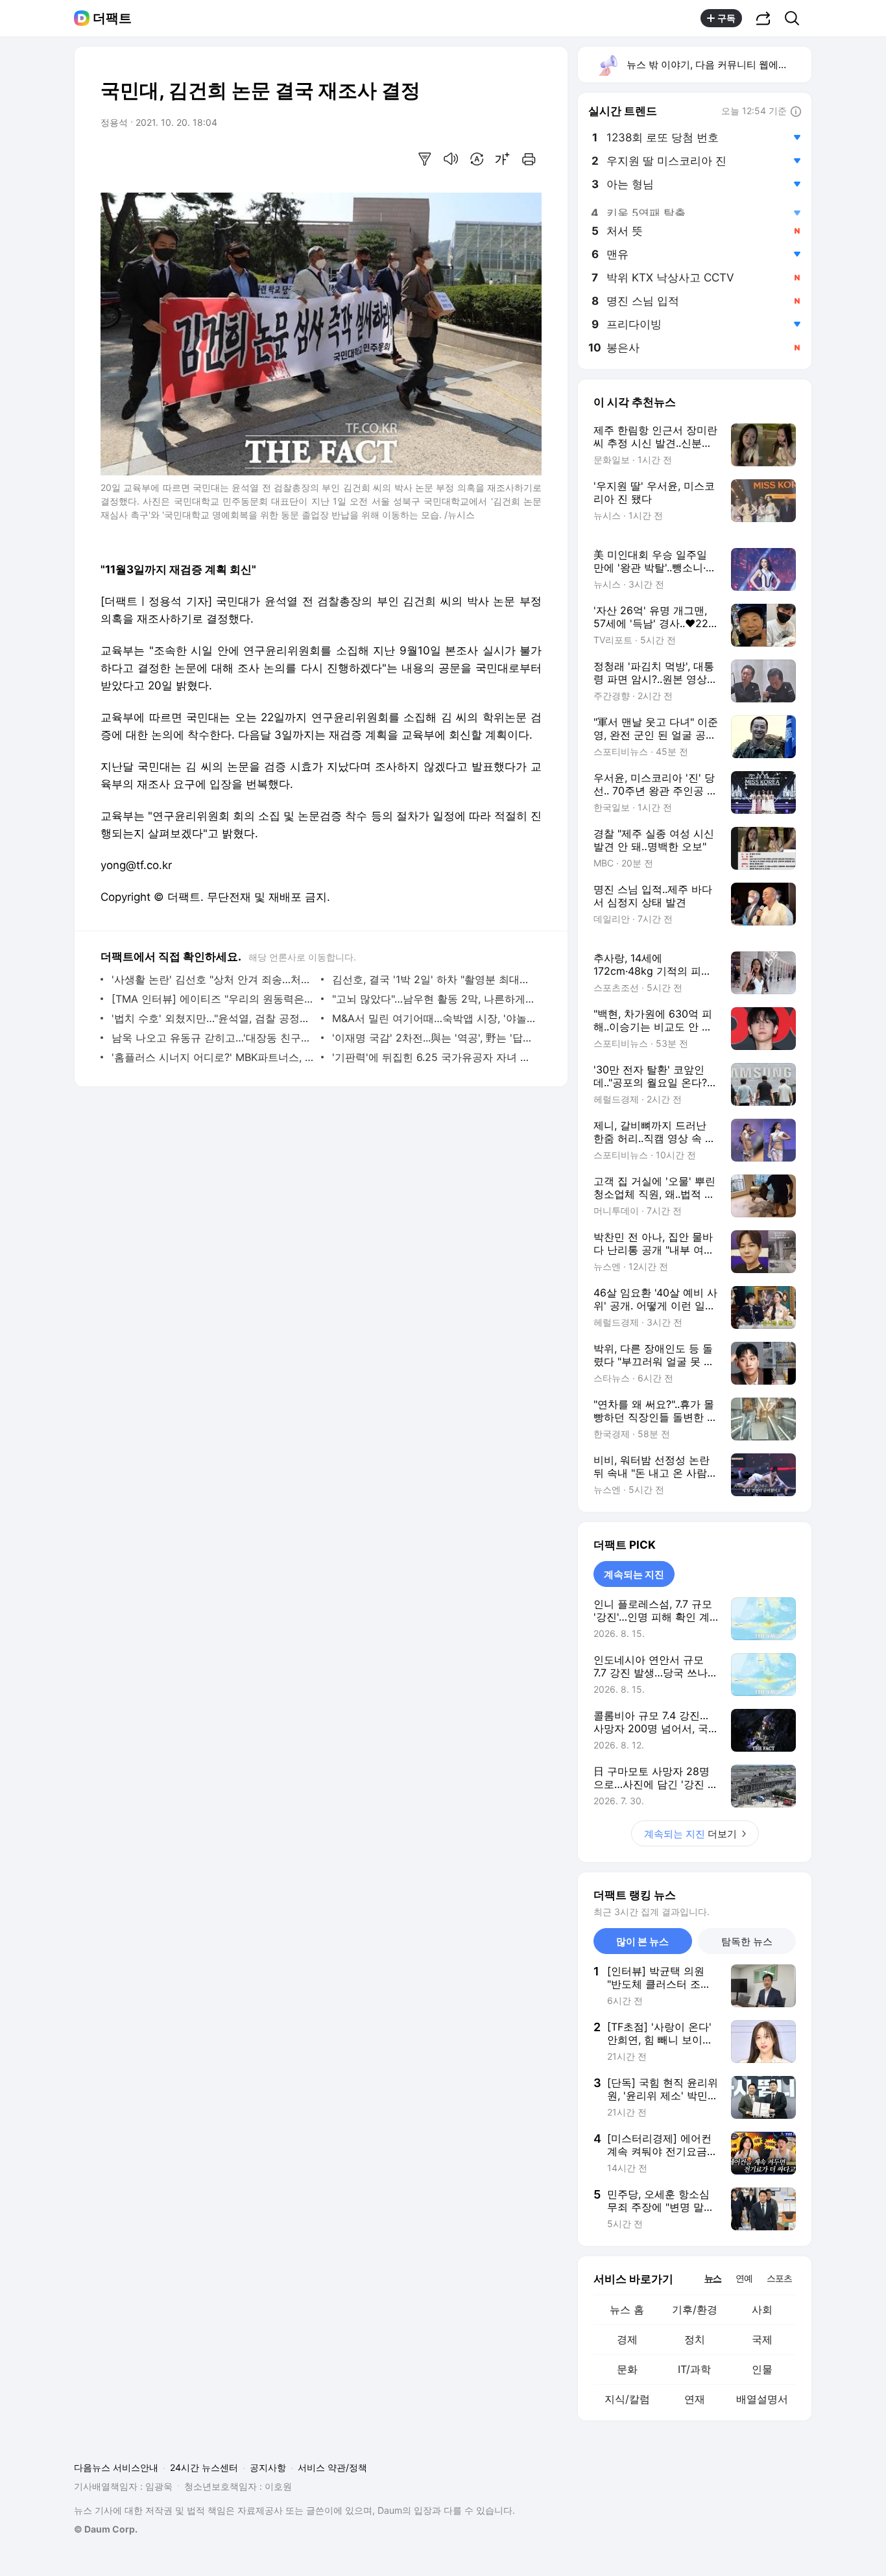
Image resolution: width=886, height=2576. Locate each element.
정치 (695, 2339)
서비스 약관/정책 (332, 2467)
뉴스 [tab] (713, 2278)
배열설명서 (762, 2399)
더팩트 (112, 18)
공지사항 (268, 2467)
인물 (762, 2369)
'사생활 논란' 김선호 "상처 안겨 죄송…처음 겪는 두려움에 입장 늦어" (213, 979)
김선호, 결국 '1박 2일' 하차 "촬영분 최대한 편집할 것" (434, 979)
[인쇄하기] (529, 159)
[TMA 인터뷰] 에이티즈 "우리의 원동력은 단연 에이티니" (213, 999)
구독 (726, 18)
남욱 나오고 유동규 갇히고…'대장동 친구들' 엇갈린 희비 (213, 1038)
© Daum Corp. (106, 2529)
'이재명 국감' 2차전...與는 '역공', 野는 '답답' (434, 1038)
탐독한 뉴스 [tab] (747, 1941)
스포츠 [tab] (779, 2278)
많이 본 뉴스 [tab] (642, 1941)
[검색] (796, 18)
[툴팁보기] (796, 112)
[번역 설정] (477, 159)
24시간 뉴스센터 (204, 2467)
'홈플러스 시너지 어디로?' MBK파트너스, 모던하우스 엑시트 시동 (213, 1057)
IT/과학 (694, 2369)
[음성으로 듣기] (451, 159)
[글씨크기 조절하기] (503, 159)
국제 (762, 2339)
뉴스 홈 (627, 2309)
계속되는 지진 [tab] (634, 1574)
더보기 (690, 1834)
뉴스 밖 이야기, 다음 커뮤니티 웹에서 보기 (718, 65)
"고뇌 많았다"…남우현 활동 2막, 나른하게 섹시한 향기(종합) (434, 999)
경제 (627, 2339)
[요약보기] (425, 159)
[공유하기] (763, 18)
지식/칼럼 (627, 2399)
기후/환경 (695, 2309)
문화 (627, 2369)
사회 (762, 2309)
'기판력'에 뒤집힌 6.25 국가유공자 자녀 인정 (434, 1057)
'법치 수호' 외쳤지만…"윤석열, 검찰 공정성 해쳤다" (213, 1018)
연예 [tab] (744, 2278)
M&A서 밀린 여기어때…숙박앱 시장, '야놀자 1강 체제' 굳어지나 (434, 1018)
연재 (695, 2399)
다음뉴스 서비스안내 (116, 2467)
